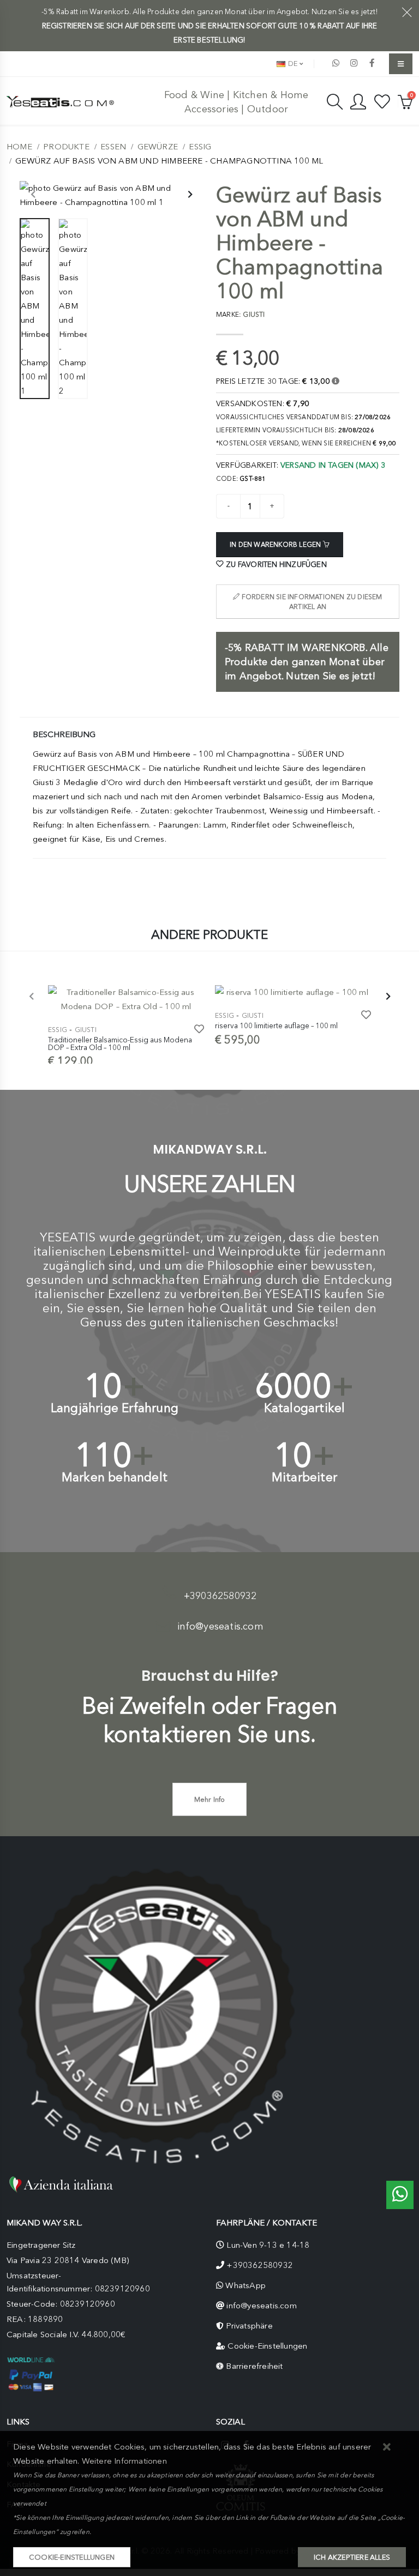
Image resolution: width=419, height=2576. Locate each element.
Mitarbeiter (304, 1477)
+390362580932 (220, 1596)
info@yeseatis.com (220, 1626)
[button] (387, 2448)
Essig (200, 147)
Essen (113, 147)
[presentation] (33, 195)
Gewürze (158, 147)
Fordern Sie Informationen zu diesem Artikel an (311, 602)
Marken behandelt (115, 1477)
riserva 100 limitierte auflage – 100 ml (276, 1025)
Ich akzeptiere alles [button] (352, 2557)
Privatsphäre (249, 2326)
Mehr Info (210, 1799)
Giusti (86, 1030)
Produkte (66, 147)
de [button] (292, 64)
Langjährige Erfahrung (115, 1408)
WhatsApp (246, 2285)
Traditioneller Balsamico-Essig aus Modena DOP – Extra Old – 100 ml (120, 1043)
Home (19, 147)
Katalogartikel (305, 1408)
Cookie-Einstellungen (267, 2346)
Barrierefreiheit (254, 2366)
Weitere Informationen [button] (124, 2461)
